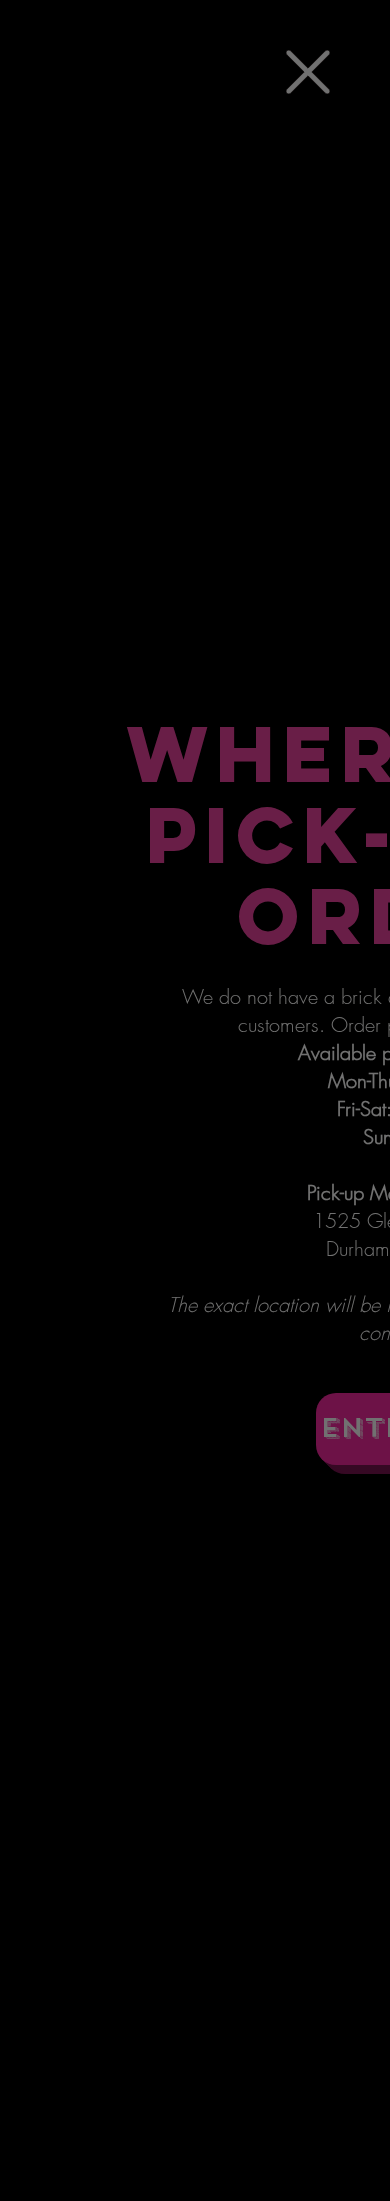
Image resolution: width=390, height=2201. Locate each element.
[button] (308, 72)
